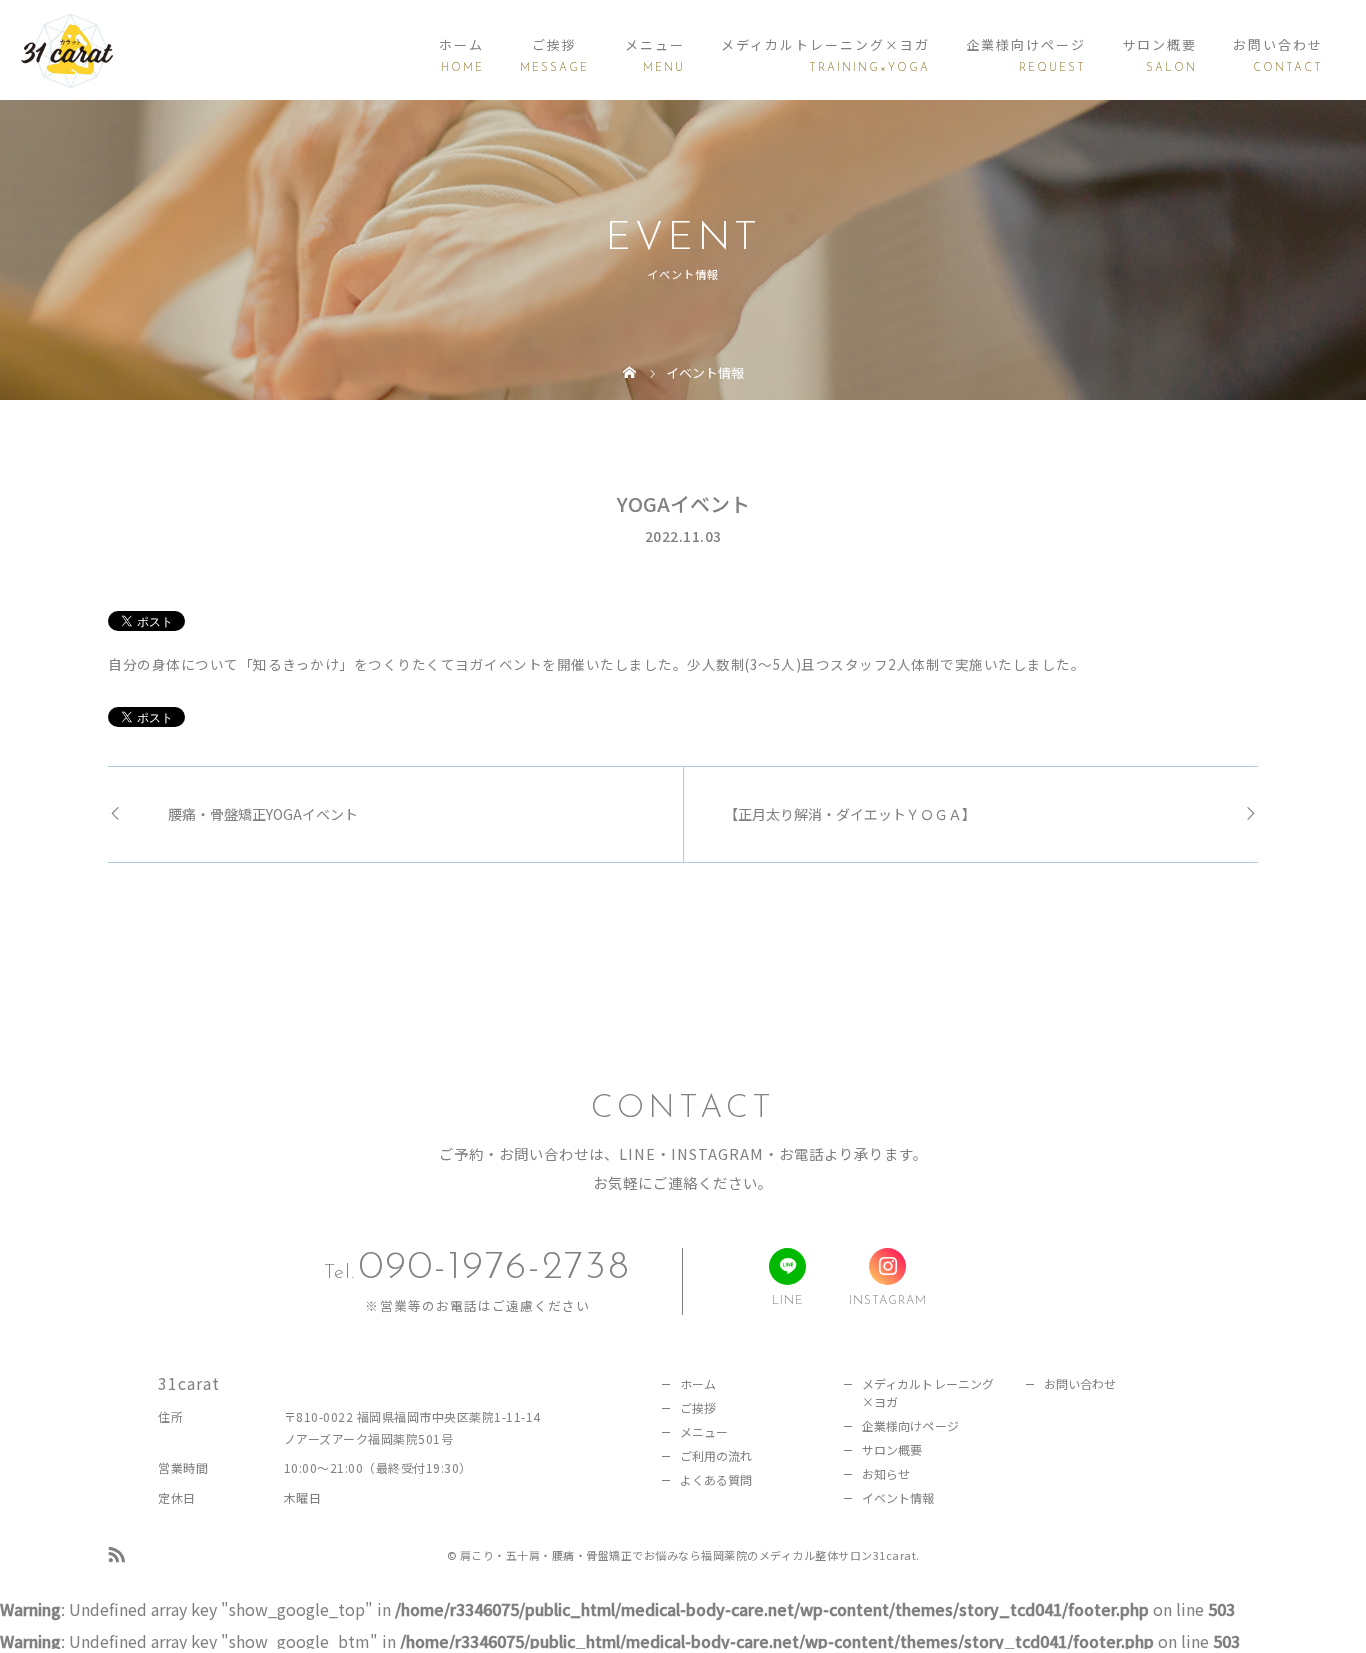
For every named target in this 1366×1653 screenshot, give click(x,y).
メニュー (655, 44)
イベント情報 (898, 1497)
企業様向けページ (1026, 44)
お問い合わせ (1278, 44)
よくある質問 (716, 1479)
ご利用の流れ (716, 1455)
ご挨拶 (554, 44)
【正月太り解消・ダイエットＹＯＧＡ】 (850, 814)
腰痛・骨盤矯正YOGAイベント (263, 814)
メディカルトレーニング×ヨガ (825, 44)
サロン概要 (1159, 44)
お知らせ (886, 1473)
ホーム (461, 44)
